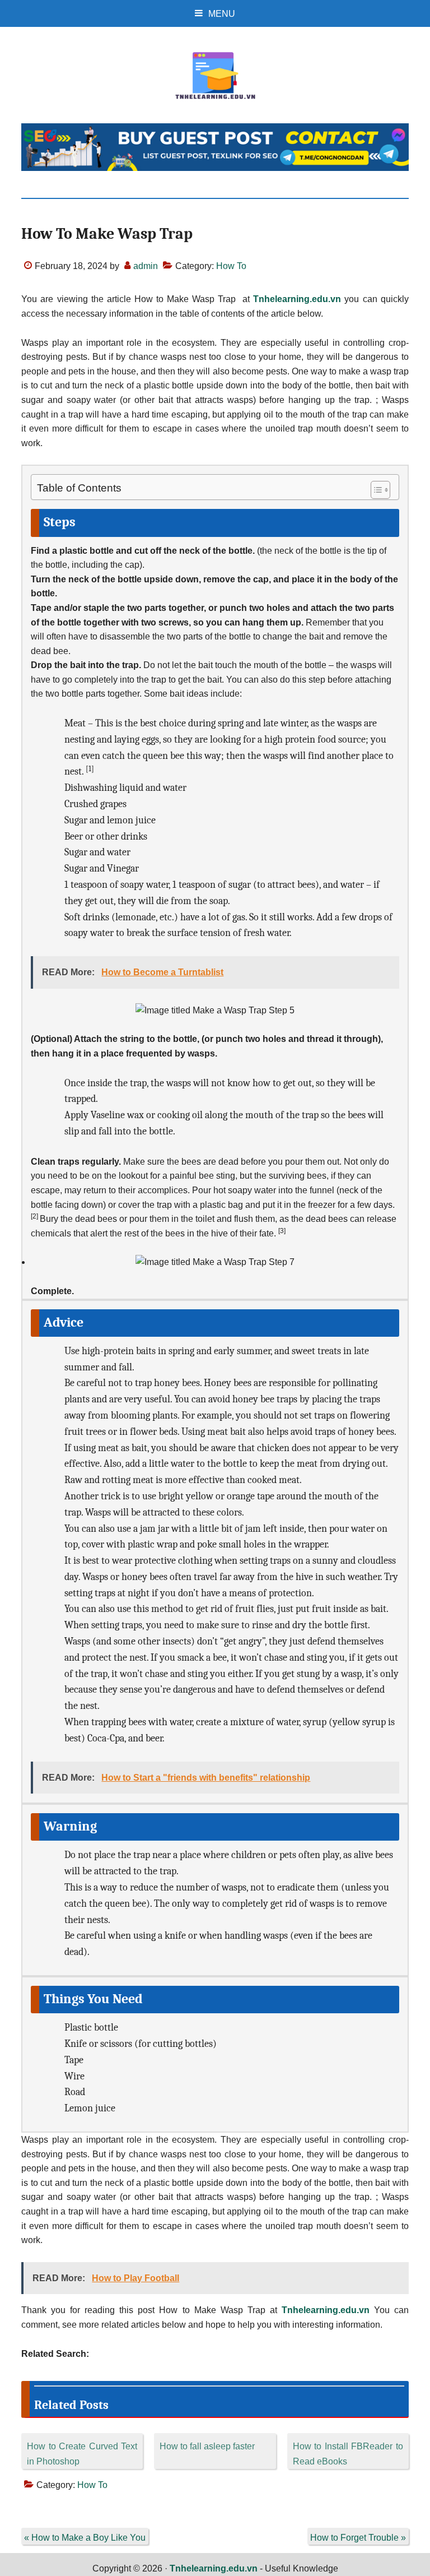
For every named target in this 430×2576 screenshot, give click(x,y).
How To (231, 266)
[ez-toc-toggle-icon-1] (375, 490)
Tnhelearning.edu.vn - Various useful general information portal (215, 76)
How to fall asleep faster (207, 2446)
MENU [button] (222, 14)
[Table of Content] (380, 490)
